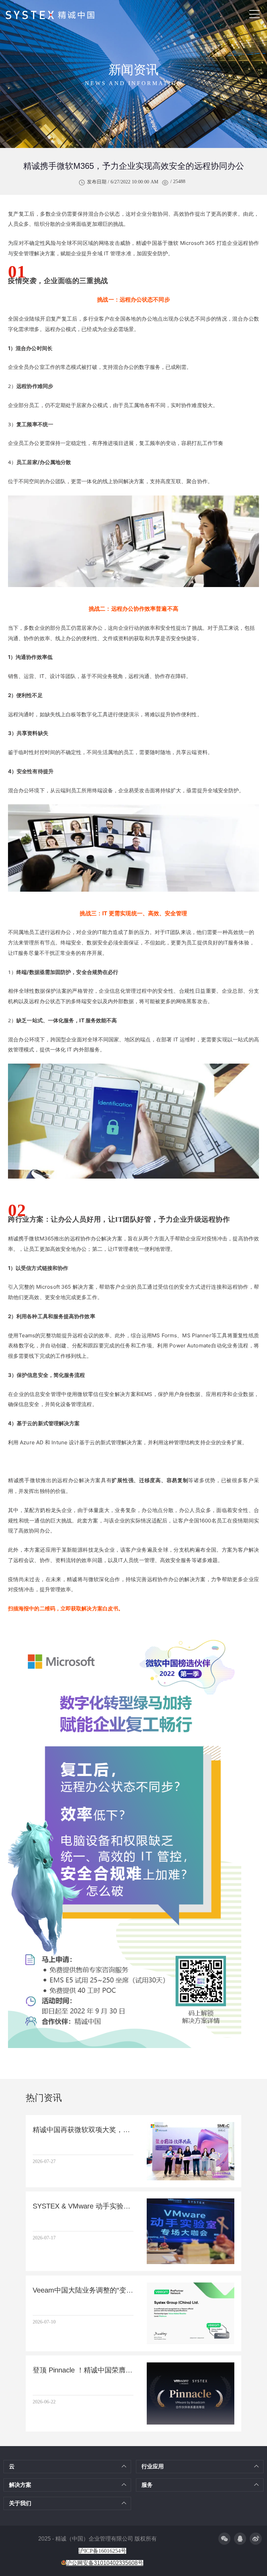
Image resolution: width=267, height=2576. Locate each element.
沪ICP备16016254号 (102, 2551)
